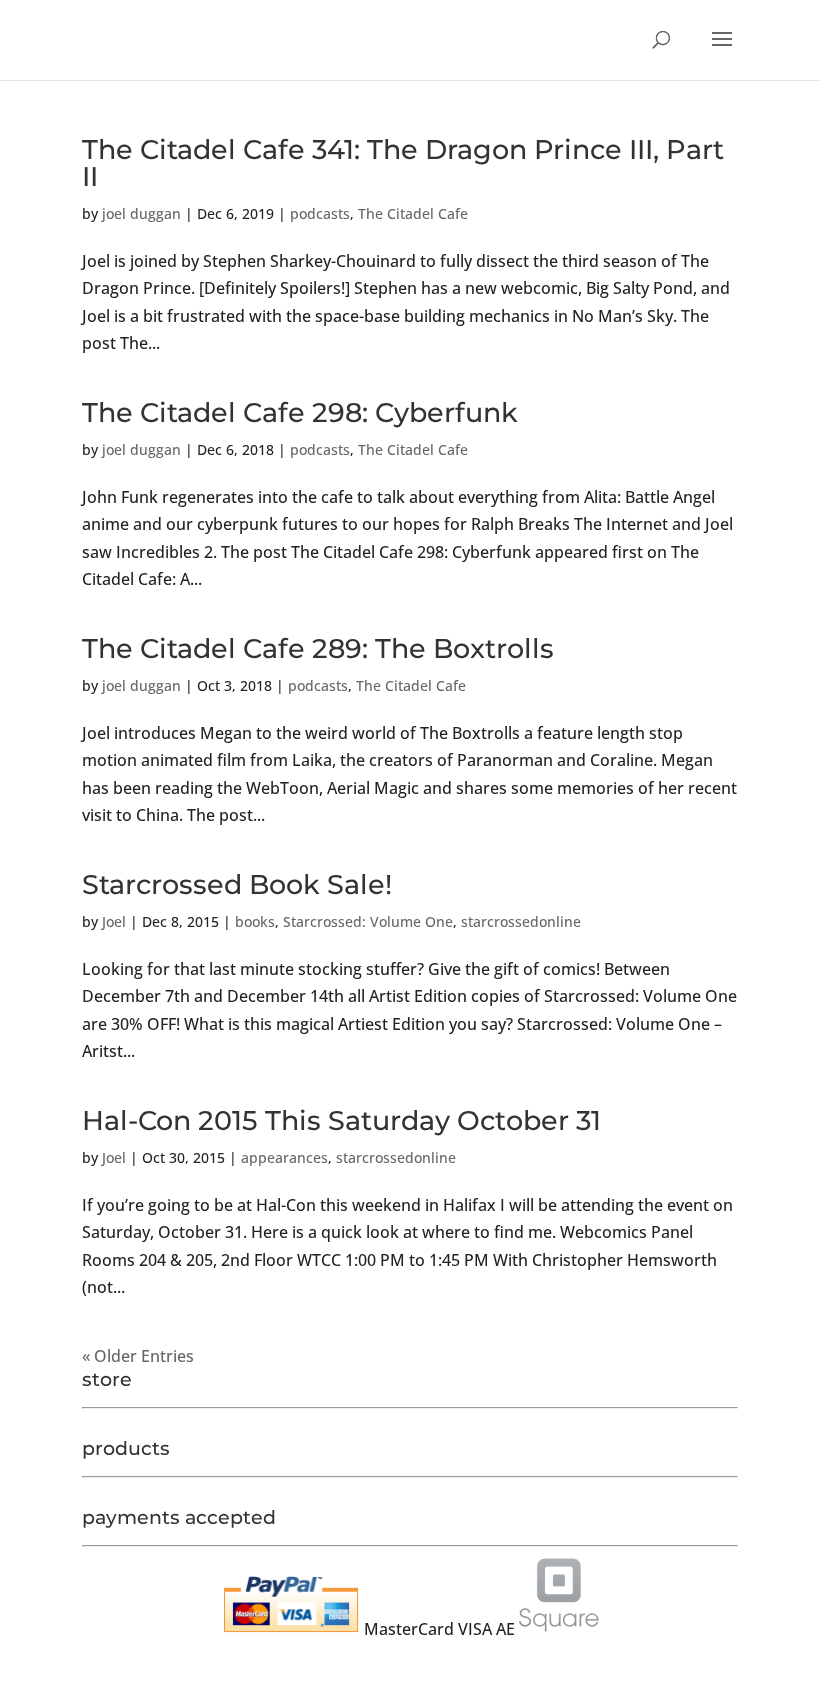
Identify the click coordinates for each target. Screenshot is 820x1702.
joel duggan (141, 213)
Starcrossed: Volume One (368, 921)
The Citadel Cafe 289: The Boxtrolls (318, 648)
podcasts (320, 213)
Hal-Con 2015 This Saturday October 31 (341, 1120)
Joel (114, 921)
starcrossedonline (521, 921)
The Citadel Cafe (413, 213)
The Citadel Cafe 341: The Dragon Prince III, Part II (403, 163)
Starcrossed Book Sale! (237, 884)
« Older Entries (138, 1356)
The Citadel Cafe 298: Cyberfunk (300, 412)
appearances (284, 1157)
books (255, 921)
